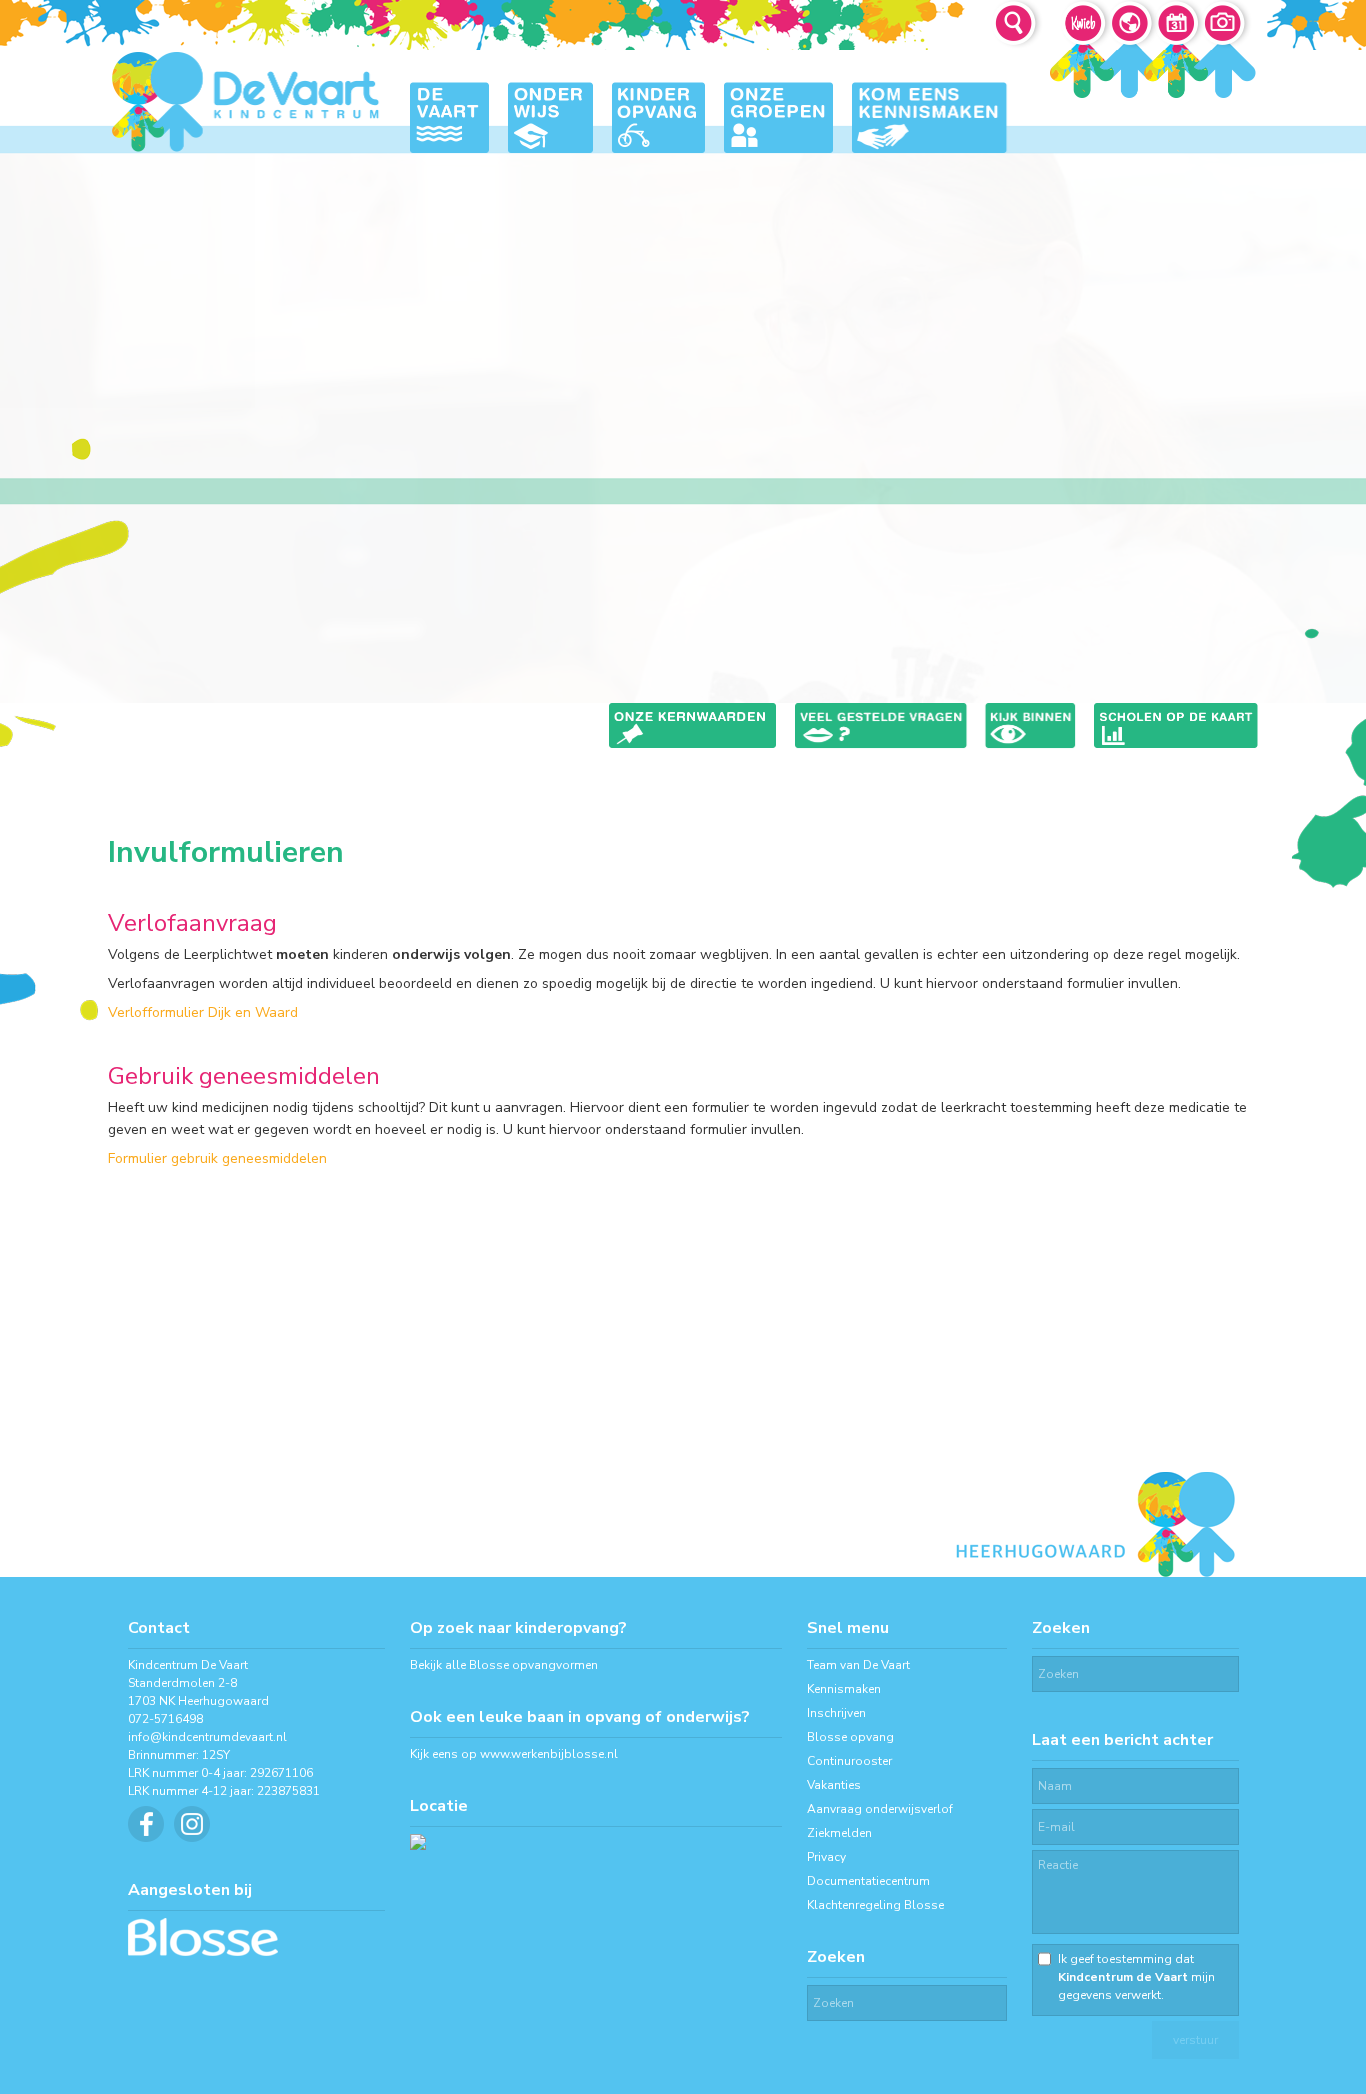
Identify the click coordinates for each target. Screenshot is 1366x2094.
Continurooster (849, 1761)
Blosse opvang (850, 1737)
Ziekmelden (839, 1833)
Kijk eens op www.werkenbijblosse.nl (514, 1754)
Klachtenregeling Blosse (875, 1905)
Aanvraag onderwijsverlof (880, 1809)
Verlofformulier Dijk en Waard (203, 1012)
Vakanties (834, 1785)
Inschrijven (836, 1713)
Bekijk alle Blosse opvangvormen (504, 1665)
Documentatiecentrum (868, 1881)
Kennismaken (844, 1689)
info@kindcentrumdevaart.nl (207, 1737)
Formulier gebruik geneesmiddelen (217, 1158)
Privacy (826, 1857)
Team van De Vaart (858, 1665)
